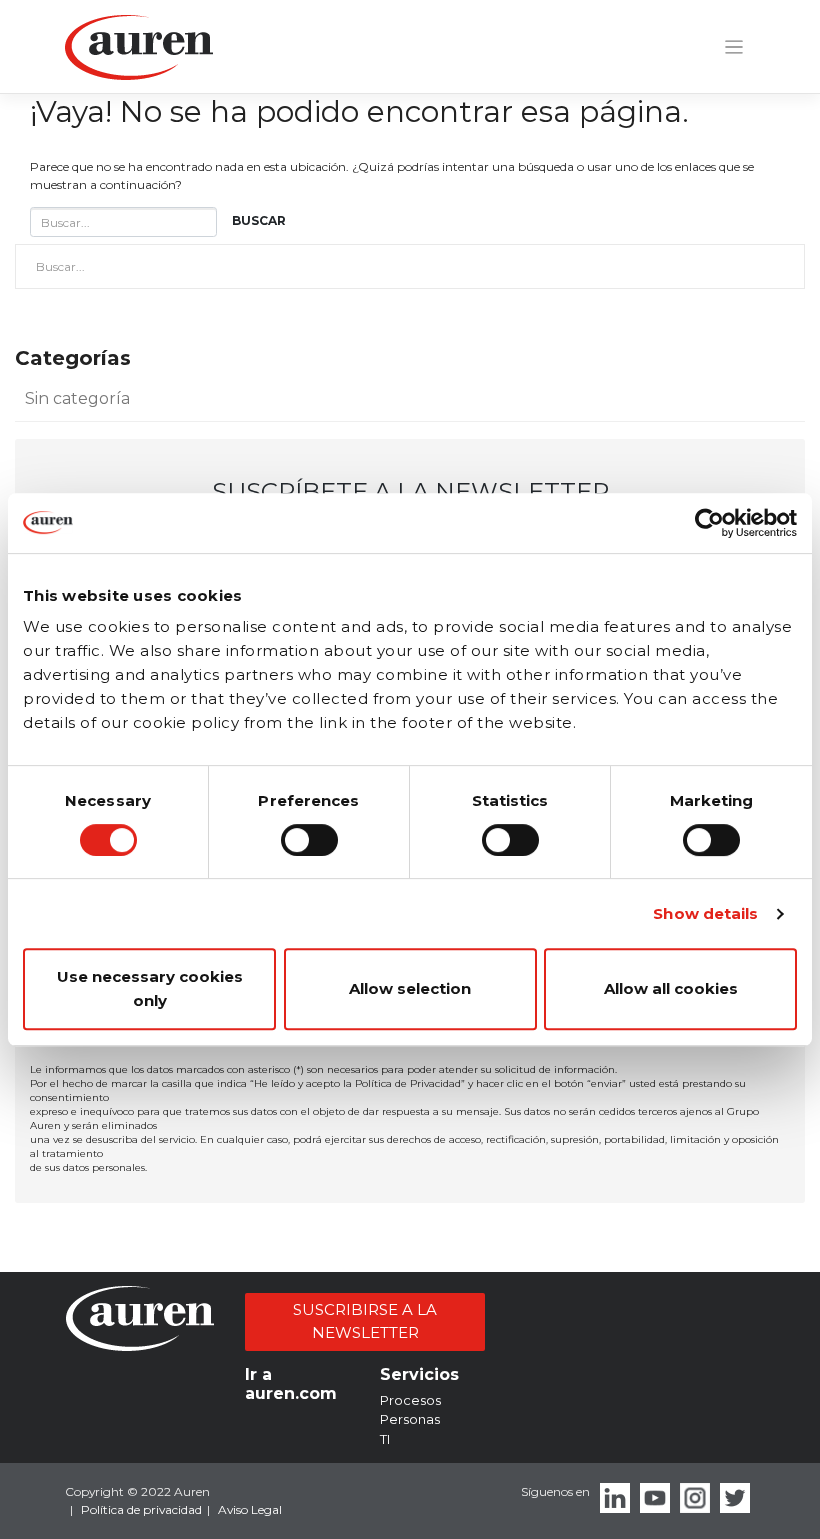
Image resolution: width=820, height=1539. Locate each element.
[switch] (309, 840)
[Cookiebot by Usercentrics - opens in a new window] (709, 523)
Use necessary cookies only (150, 988)
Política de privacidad (141, 1509)
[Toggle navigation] (733, 47)
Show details (705, 913)
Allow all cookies (671, 988)
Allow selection (410, 988)
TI (385, 1439)
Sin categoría (77, 398)
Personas (410, 1419)
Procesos (410, 1400)
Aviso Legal (250, 1509)
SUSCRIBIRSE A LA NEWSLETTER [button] (365, 1321)
